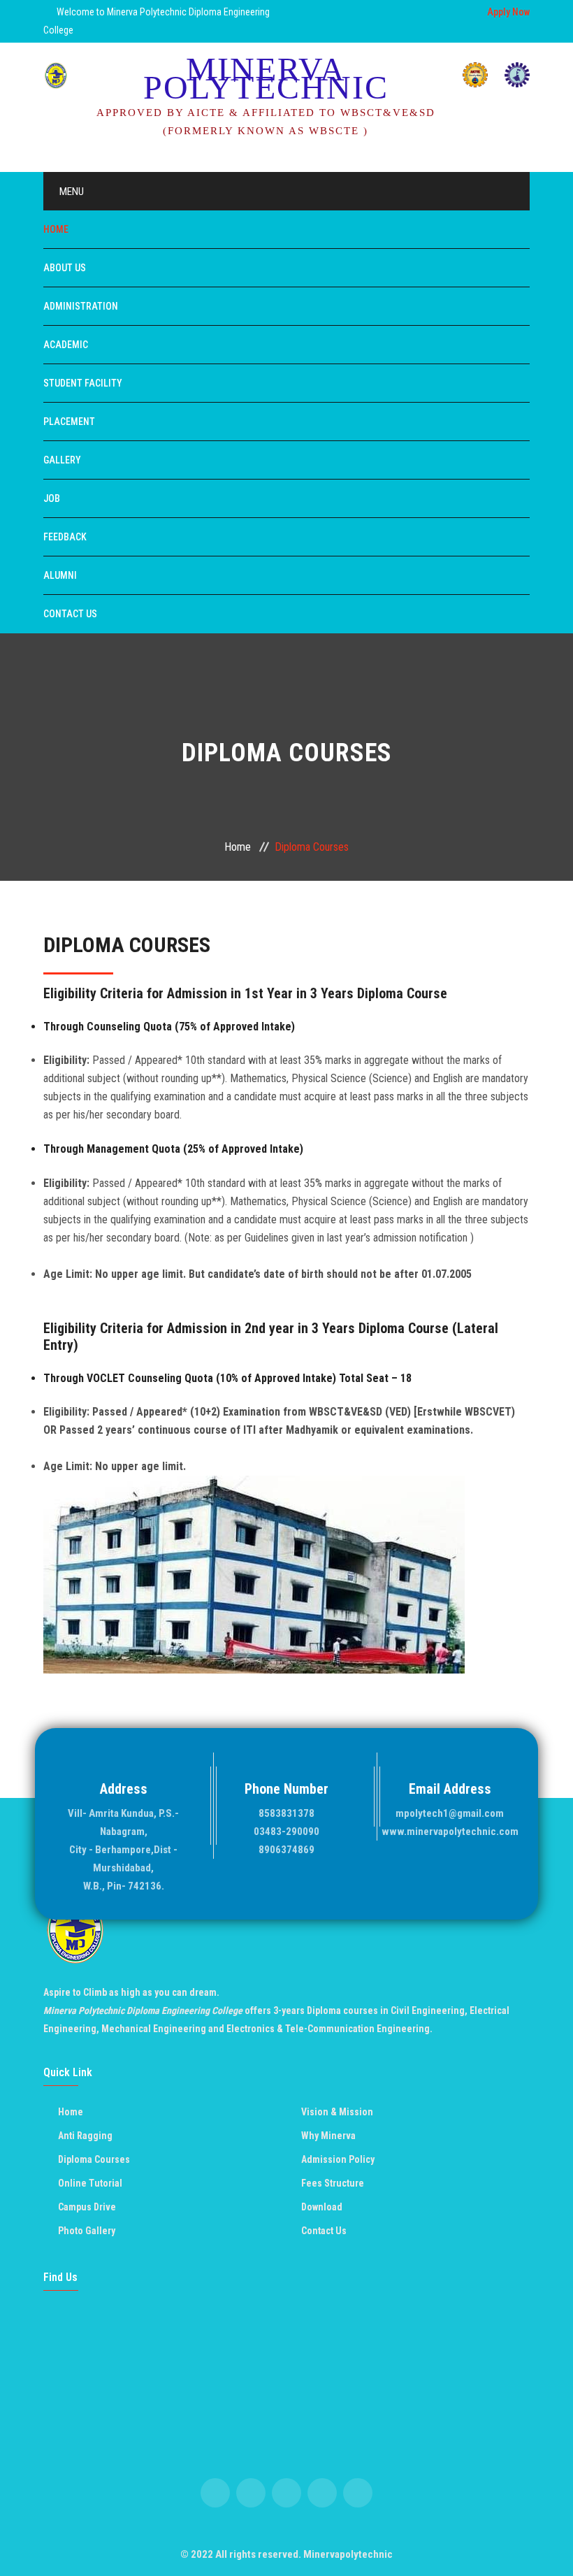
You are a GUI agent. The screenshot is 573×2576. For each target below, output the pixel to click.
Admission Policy (338, 2159)
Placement (69, 422)
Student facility (83, 383)
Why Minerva (328, 2136)
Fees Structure (333, 2183)
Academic (66, 345)
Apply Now (508, 12)
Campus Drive (87, 2207)
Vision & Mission (337, 2112)
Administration (81, 306)
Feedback (65, 537)
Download (322, 2207)
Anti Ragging (85, 2136)
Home (56, 229)
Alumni (60, 575)
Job (52, 498)
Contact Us (70, 614)
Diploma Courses (94, 2159)
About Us (65, 268)
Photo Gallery (87, 2231)
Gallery (62, 460)
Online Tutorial (90, 2183)
